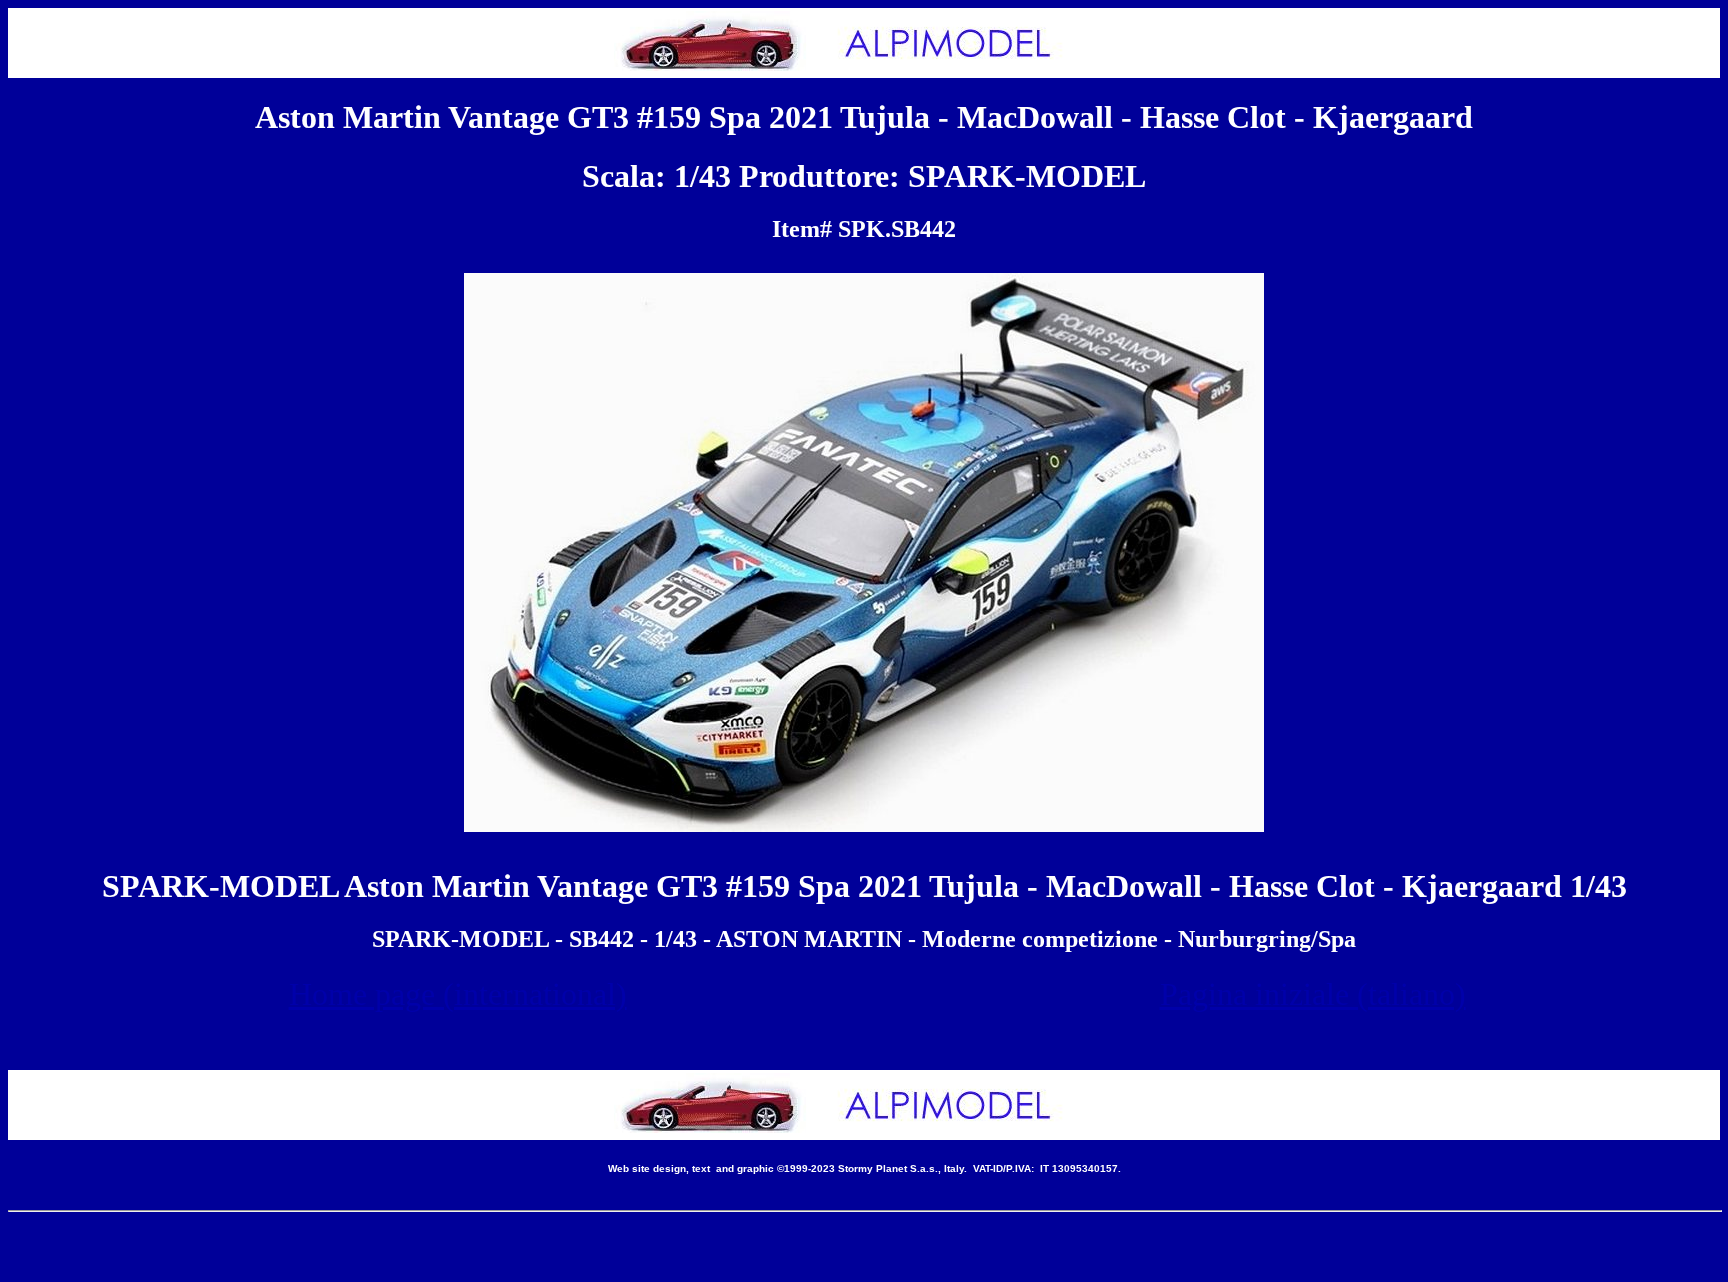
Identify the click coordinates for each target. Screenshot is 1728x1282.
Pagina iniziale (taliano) (1313, 994)
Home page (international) (458, 994)
